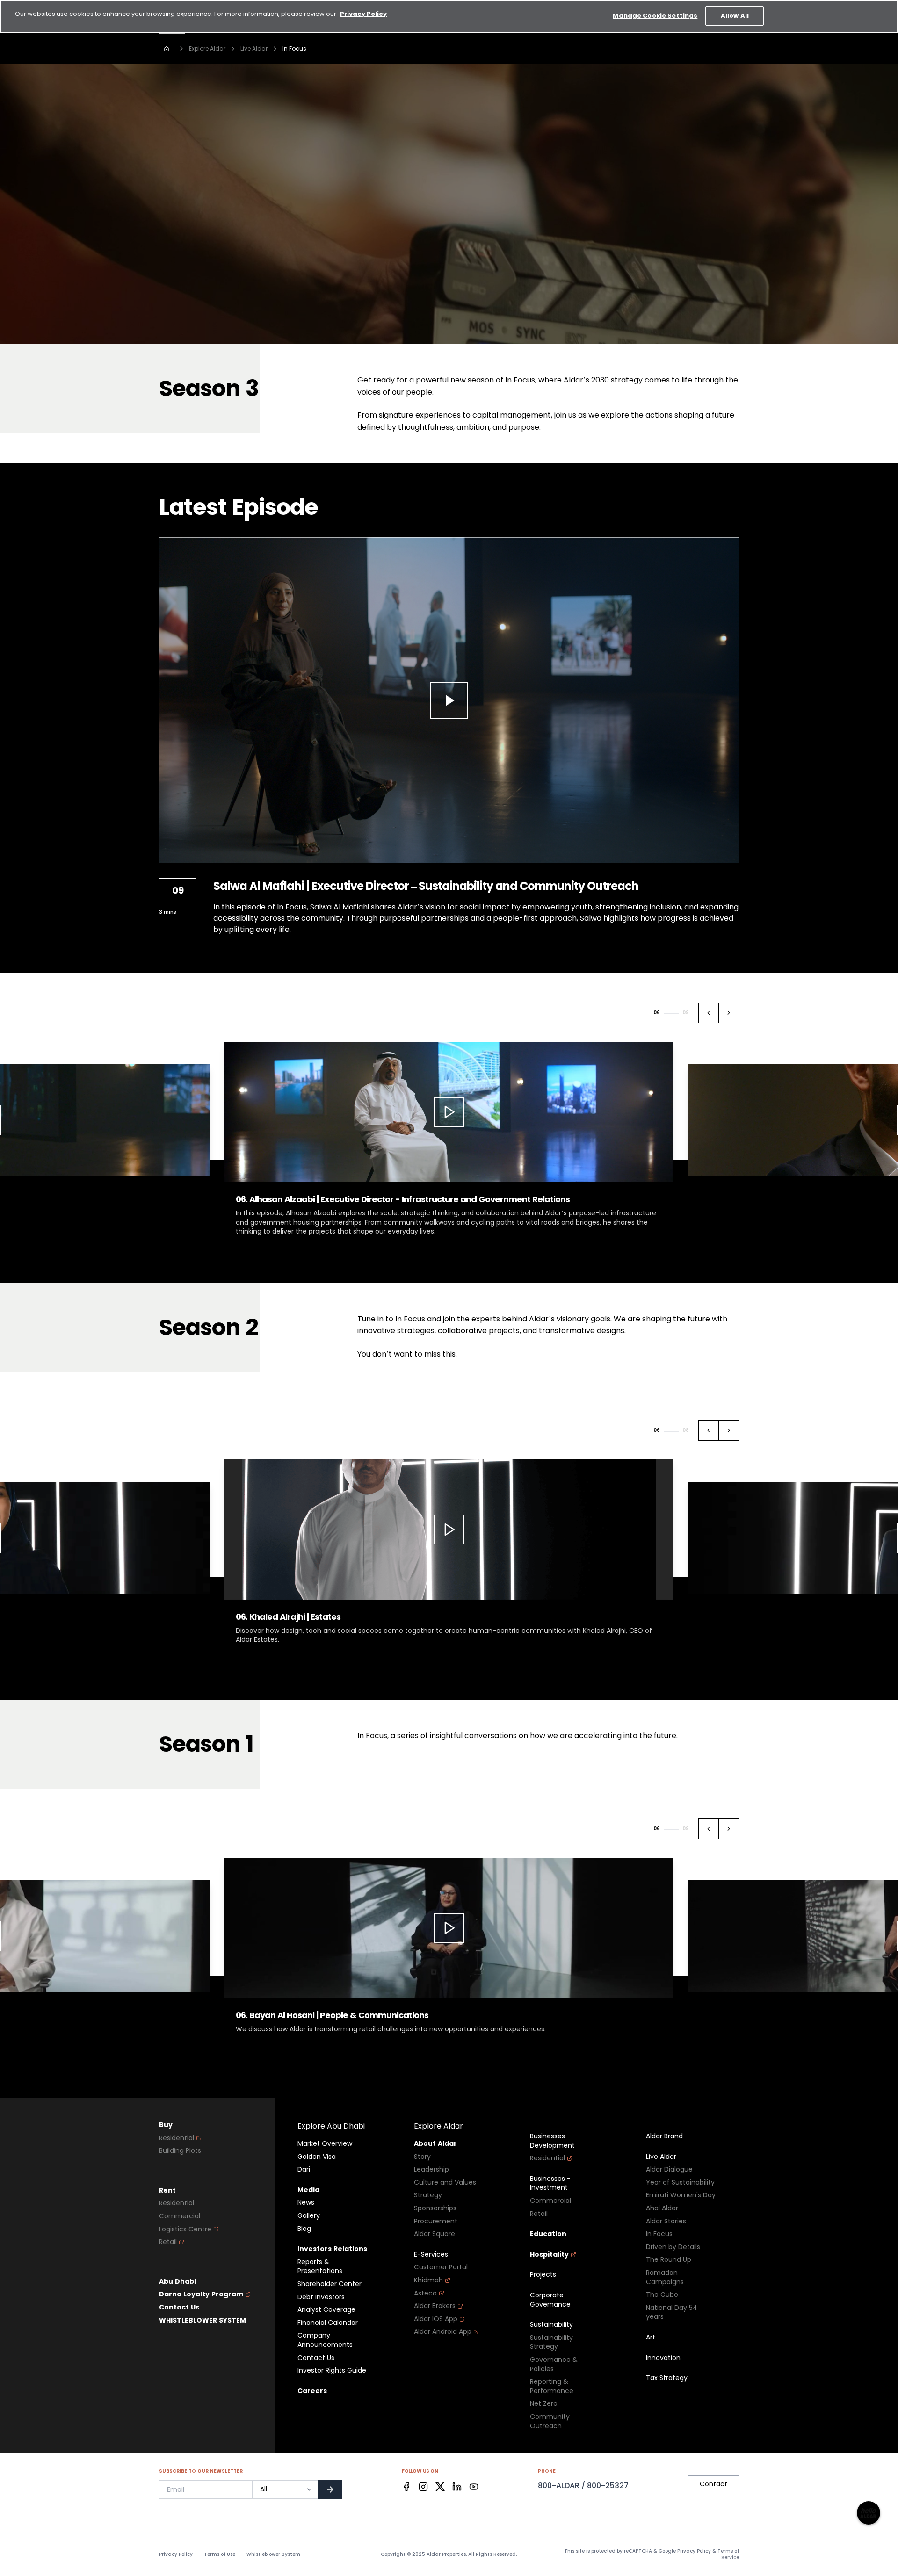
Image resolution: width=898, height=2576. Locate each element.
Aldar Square (435, 2233)
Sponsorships (435, 2207)
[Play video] (449, 700)
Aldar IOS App (436, 2318)
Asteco (425, 2292)
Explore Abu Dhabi (331, 2125)
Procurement (436, 2220)
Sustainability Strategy (551, 2341)
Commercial (180, 2215)
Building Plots (180, 2150)
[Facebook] (406, 2486)
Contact (713, 2483)
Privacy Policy (176, 2554)
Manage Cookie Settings (655, 16)
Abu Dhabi (177, 2281)
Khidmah (428, 2279)
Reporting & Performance (552, 2385)
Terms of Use (220, 2554)
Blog (304, 2228)
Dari (304, 2168)
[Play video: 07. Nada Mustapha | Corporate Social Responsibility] (449, 1927)
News (306, 2202)
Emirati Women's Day (681, 2194)
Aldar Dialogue (669, 2168)
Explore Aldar (207, 48)
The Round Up (669, 2259)
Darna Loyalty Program (201, 2293)
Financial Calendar (328, 2322)
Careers (312, 2390)
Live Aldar (254, 48)
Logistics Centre (185, 2228)
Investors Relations (332, 2248)
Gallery (309, 2215)
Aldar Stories (666, 2220)
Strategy (428, 2194)
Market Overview (325, 2143)
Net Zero (544, 2403)
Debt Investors (321, 2296)
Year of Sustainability (680, 2182)
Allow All (735, 16)
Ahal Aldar (662, 2207)
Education (548, 2233)
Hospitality (549, 2254)
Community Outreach (550, 2421)
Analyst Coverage (326, 2309)
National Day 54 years (672, 2312)
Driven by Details (673, 2246)
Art (651, 2336)
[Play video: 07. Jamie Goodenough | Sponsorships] (449, 1529)
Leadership (431, 2168)
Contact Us (179, 2306)
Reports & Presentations (320, 2266)
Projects (543, 2274)
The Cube (662, 2294)
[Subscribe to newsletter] (330, 2489)
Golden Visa (317, 2156)
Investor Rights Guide (332, 2370)
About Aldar (435, 2143)
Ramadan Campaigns (665, 2277)
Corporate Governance (550, 2299)
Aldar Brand (664, 2135)
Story (422, 2156)
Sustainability (551, 2324)
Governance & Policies (554, 2363)
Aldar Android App (443, 2331)
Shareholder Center (330, 2283)
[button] (709, 1013)
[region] (449, 17)
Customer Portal (441, 2266)
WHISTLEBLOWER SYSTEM (203, 2320)
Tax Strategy (667, 2377)
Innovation (663, 2357)
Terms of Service (728, 2553)
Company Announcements (325, 2339)
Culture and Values (445, 2182)
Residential (177, 2137)
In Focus (659, 2233)
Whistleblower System (273, 2554)
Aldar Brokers (435, 2305)
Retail (168, 2241)
